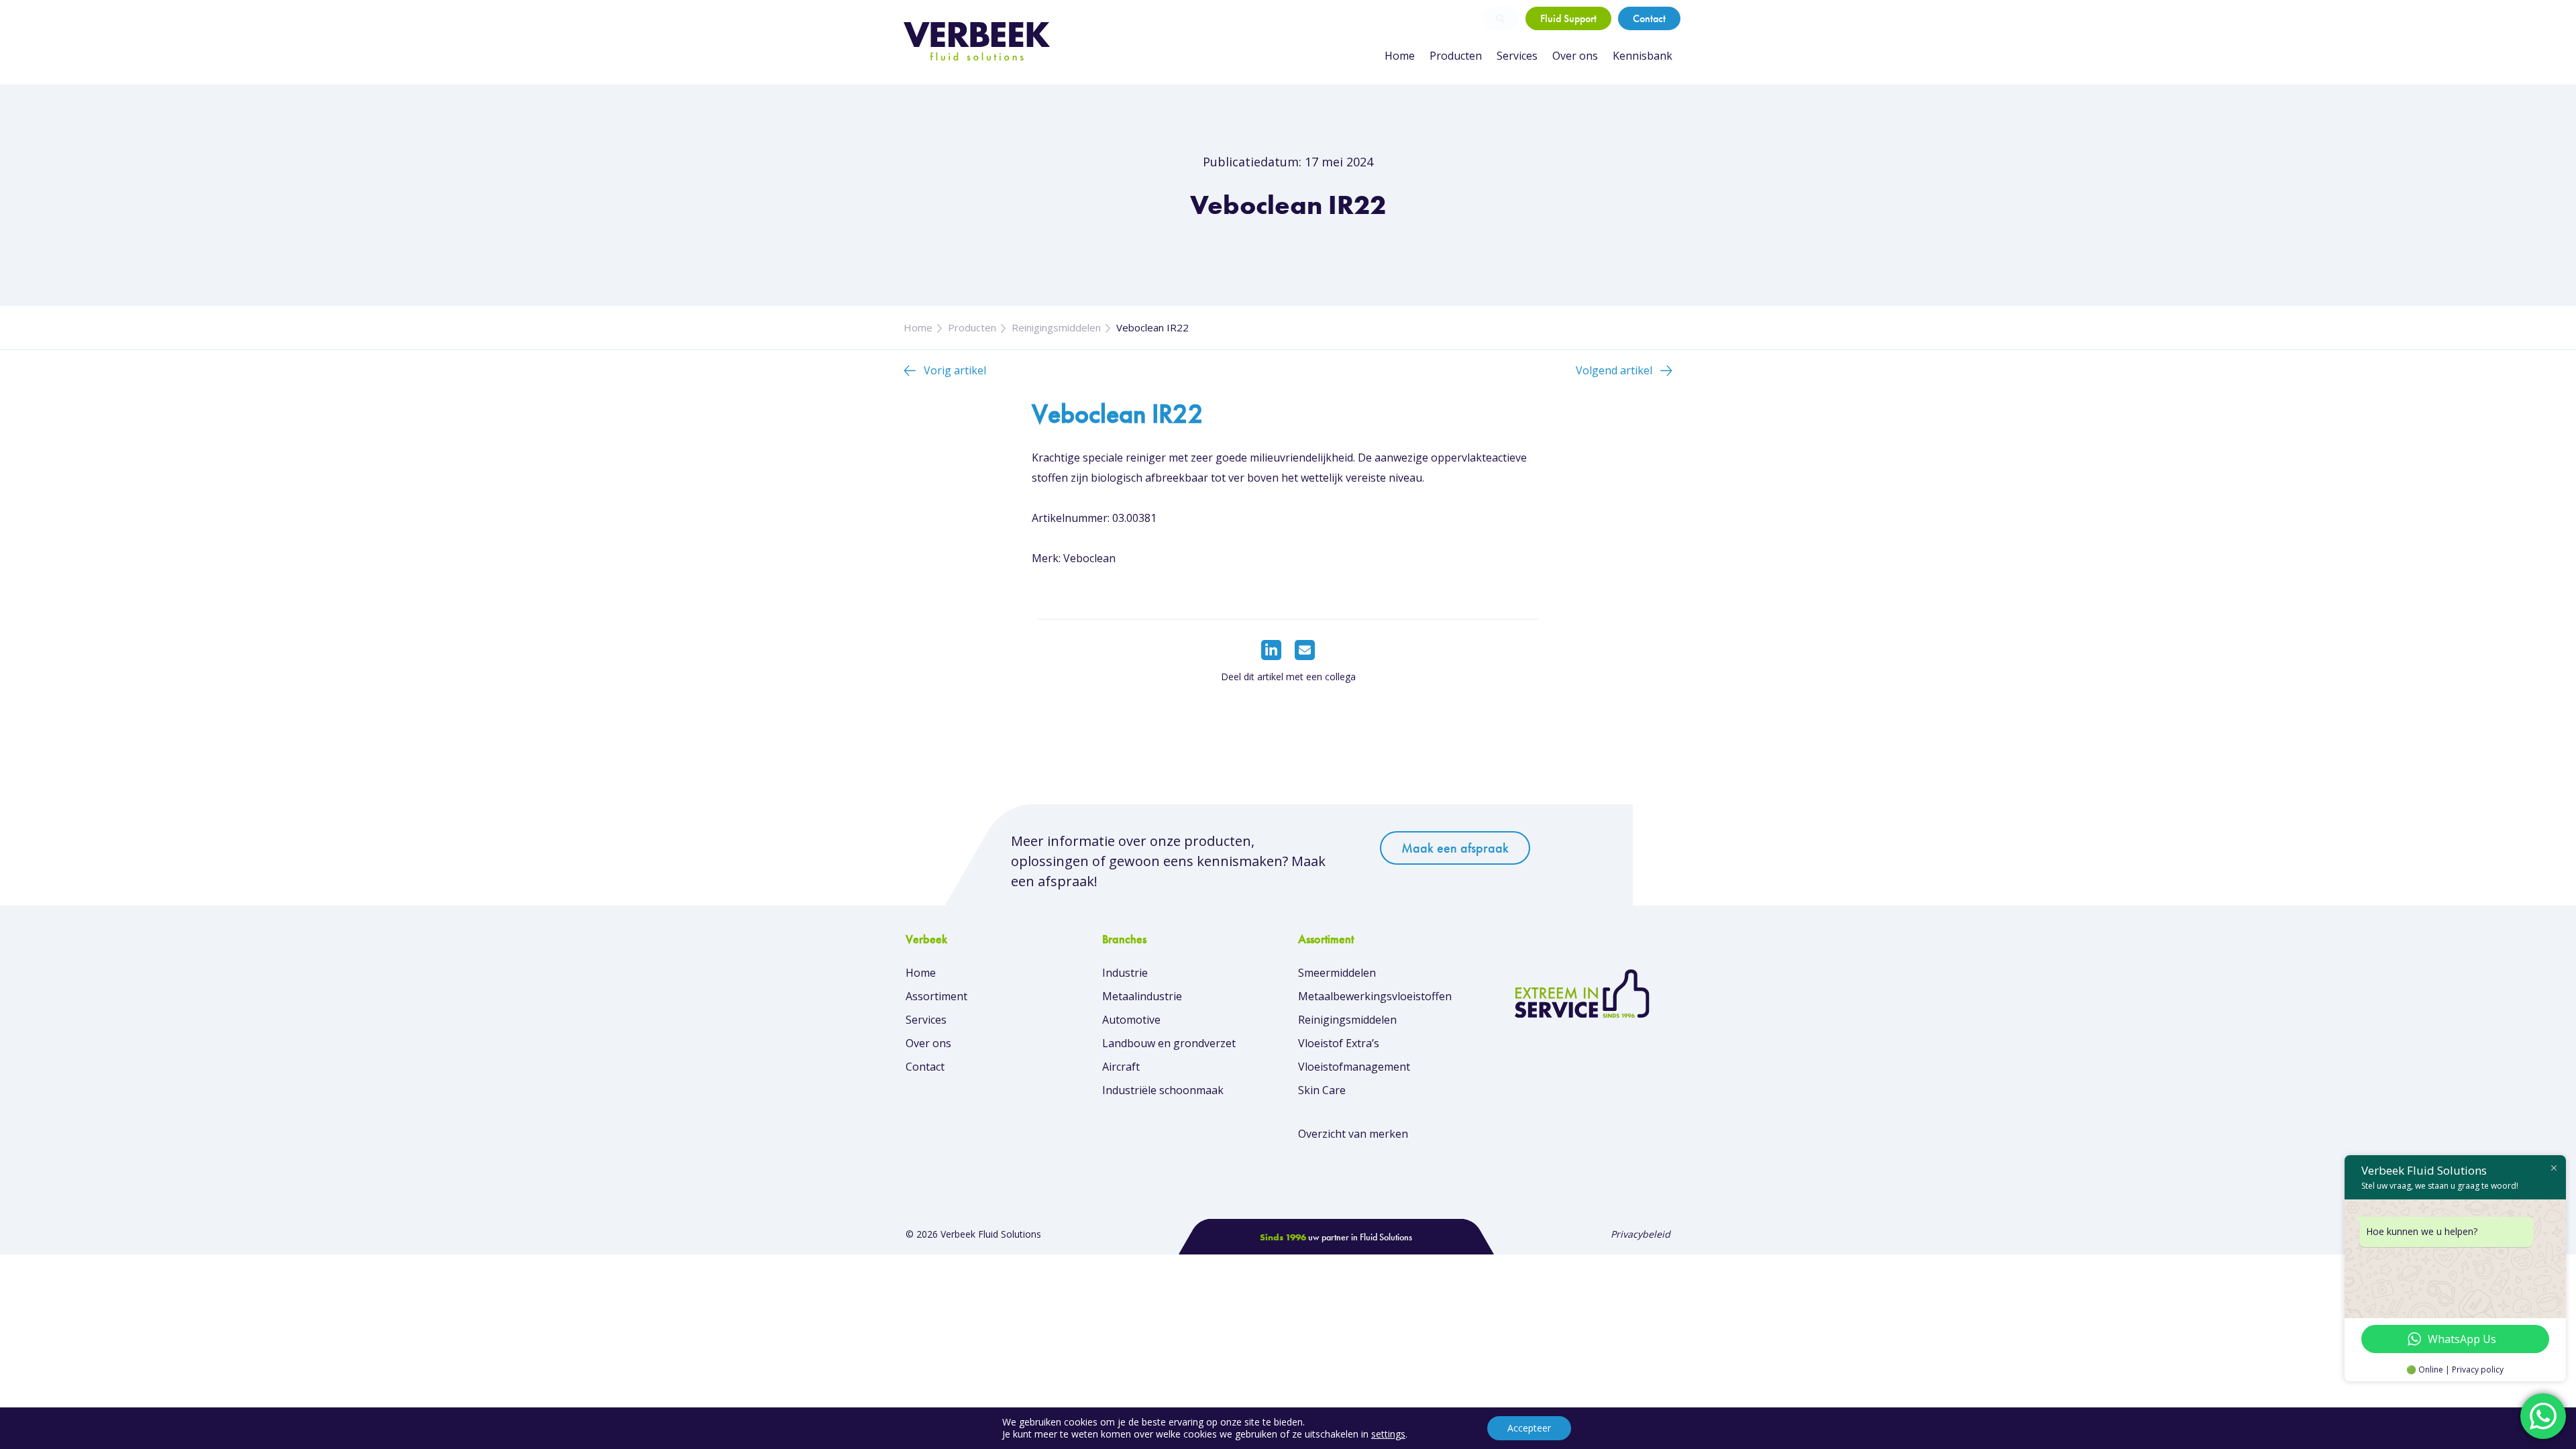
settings (1388, 1434)
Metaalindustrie (1142, 996)
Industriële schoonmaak (1163, 1090)
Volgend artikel (1614, 370)
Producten (1456, 56)
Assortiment (936, 996)
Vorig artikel (955, 370)
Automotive (1131, 1020)
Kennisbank (1643, 56)
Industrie (1125, 973)
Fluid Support (1568, 18)
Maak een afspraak (1455, 848)
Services (1517, 56)
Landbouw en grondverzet (1169, 1043)
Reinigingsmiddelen (1056, 327)
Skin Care (1322, 1090)
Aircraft (1121, 1067)
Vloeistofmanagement (1354, 1067)
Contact (1649, 18)
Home (1400, 56)
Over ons (1575, 56)
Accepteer (1529, 1428)
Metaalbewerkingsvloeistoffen (1375, 996)
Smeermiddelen (1337, 973)
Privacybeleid (1641, 1234)
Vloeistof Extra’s (1339, 1043)
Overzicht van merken (1353, 1134)
